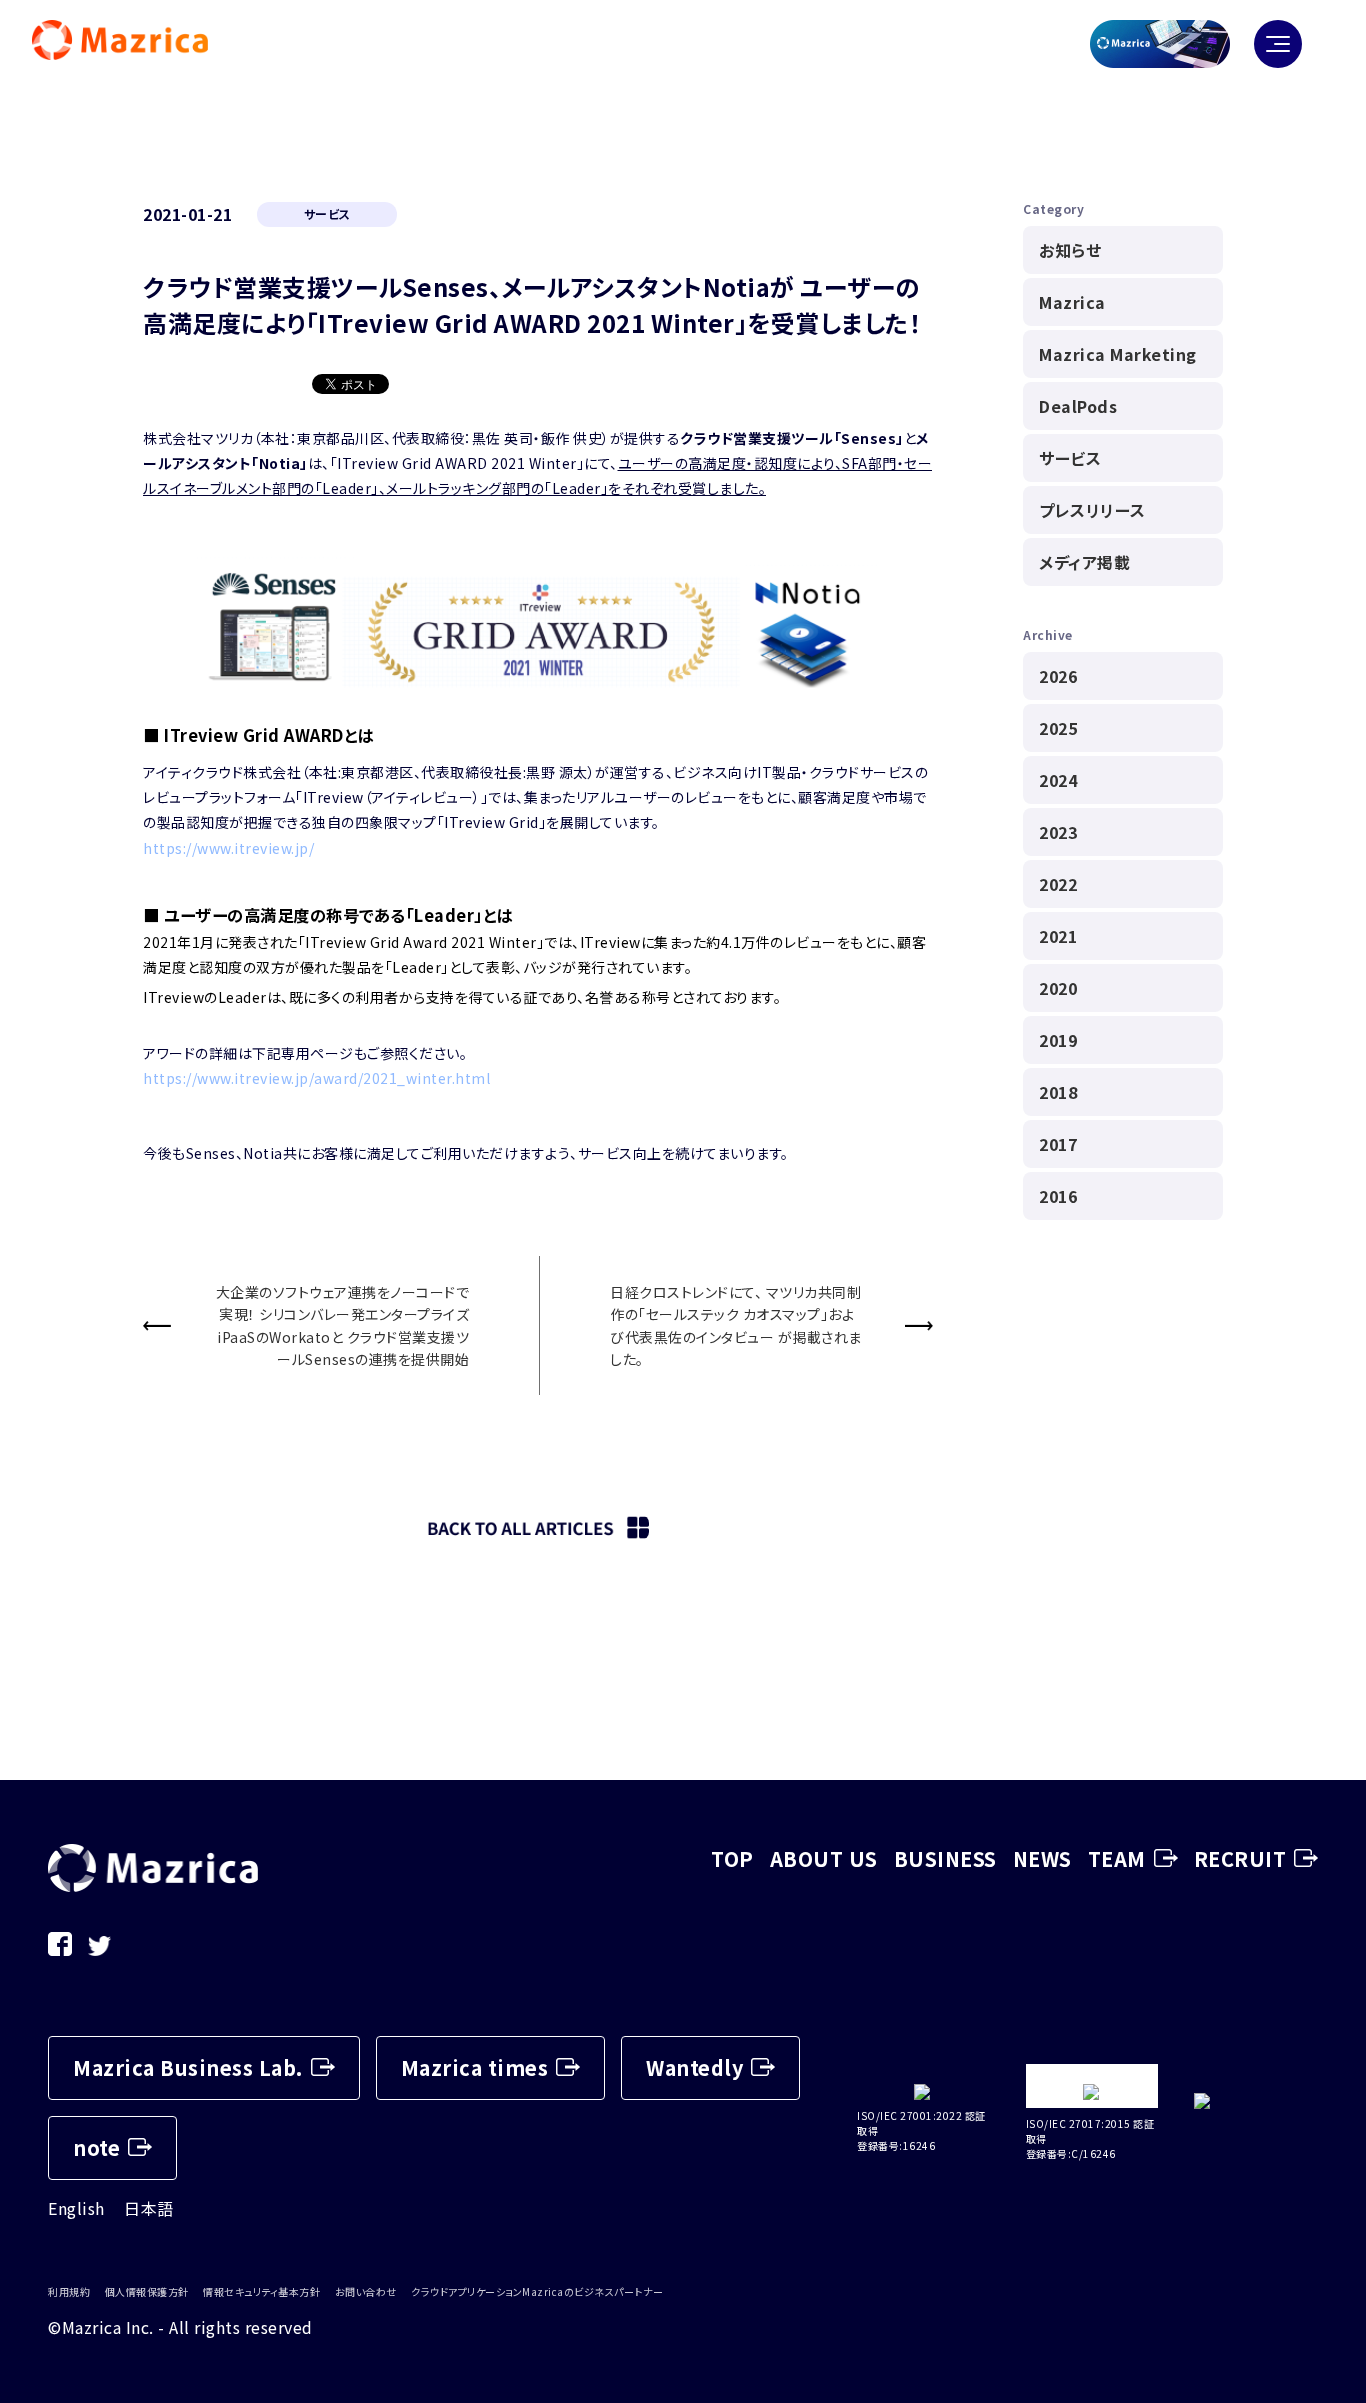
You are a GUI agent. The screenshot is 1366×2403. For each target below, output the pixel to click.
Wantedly (694, 2067)
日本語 (149, 2208)
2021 (1058, 936)
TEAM (1117, 1858)
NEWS (1042, 1858)
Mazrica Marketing (1118, 354)
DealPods (1078, 406)
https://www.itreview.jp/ (228, 848)
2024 (1058, 780)
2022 (1058, 884)
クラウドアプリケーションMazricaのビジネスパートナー (537, 2291)
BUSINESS (945, 1858)
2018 (1058, 1092)
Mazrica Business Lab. (188, 2067)
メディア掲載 (1084, 562)
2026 (1058, 676)
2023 (1058, 832)
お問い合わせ (366, 2291)
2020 (1058, 988)
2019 (1058, 1040)
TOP (732, 1858)
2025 (1058, 728)
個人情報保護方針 (147, 2291)
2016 (1058, 1196)
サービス (1070, 458)
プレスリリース (1092, 510)
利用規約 (69, 2291)
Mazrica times (475, 2067)
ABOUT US (824, 1858)
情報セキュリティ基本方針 (261, 2291)
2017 (1058, 1144)
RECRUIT (1240, 1858)
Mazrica (1072, 302)
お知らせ (1070, 250)
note (96, 2147)
